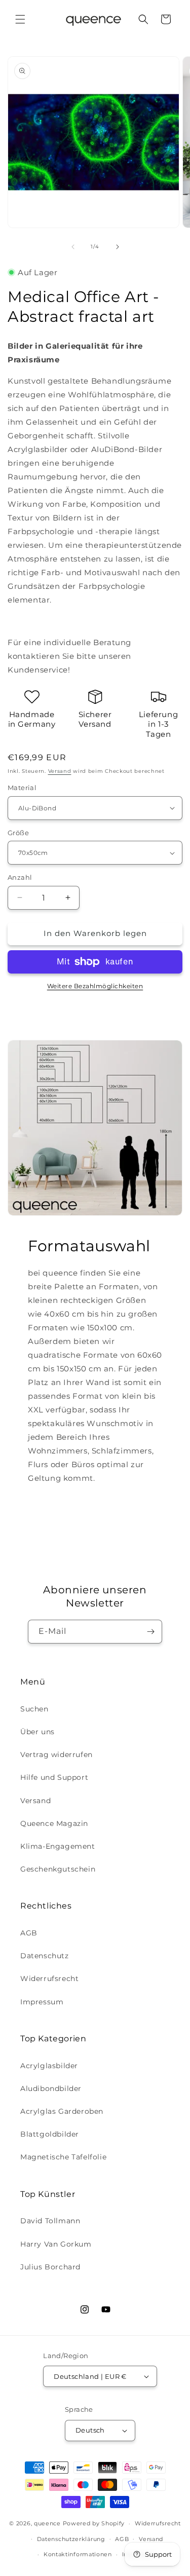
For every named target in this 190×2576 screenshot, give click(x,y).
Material (22, 788)
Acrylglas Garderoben (62, 2111)
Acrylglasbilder (49, 2066)
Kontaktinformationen (78, 2554)
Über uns (37, 1732)
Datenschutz (45, 1956)
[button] (20, 19)
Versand (60, 771)
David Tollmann (50, 2221)
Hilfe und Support (54, 1777)
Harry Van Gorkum (56, 2244)
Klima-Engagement (58, 1846)
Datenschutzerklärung (71, 2539)
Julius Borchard (50, 2267)
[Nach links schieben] (73, 247)
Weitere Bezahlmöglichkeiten (95, 986)
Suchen (34, 1709)
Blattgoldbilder (50, 2134)
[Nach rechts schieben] (118, 247)
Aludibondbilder (51, 2088)
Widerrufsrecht (49, 1978)
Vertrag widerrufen (56, 1754)
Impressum (42, 2002)
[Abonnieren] (150, 1632)
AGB (29, 1933)
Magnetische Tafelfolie (63, 2157)
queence (47, 2523)
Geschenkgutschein (58, 1869)
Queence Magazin (54, 1823)
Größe (18, 833)
